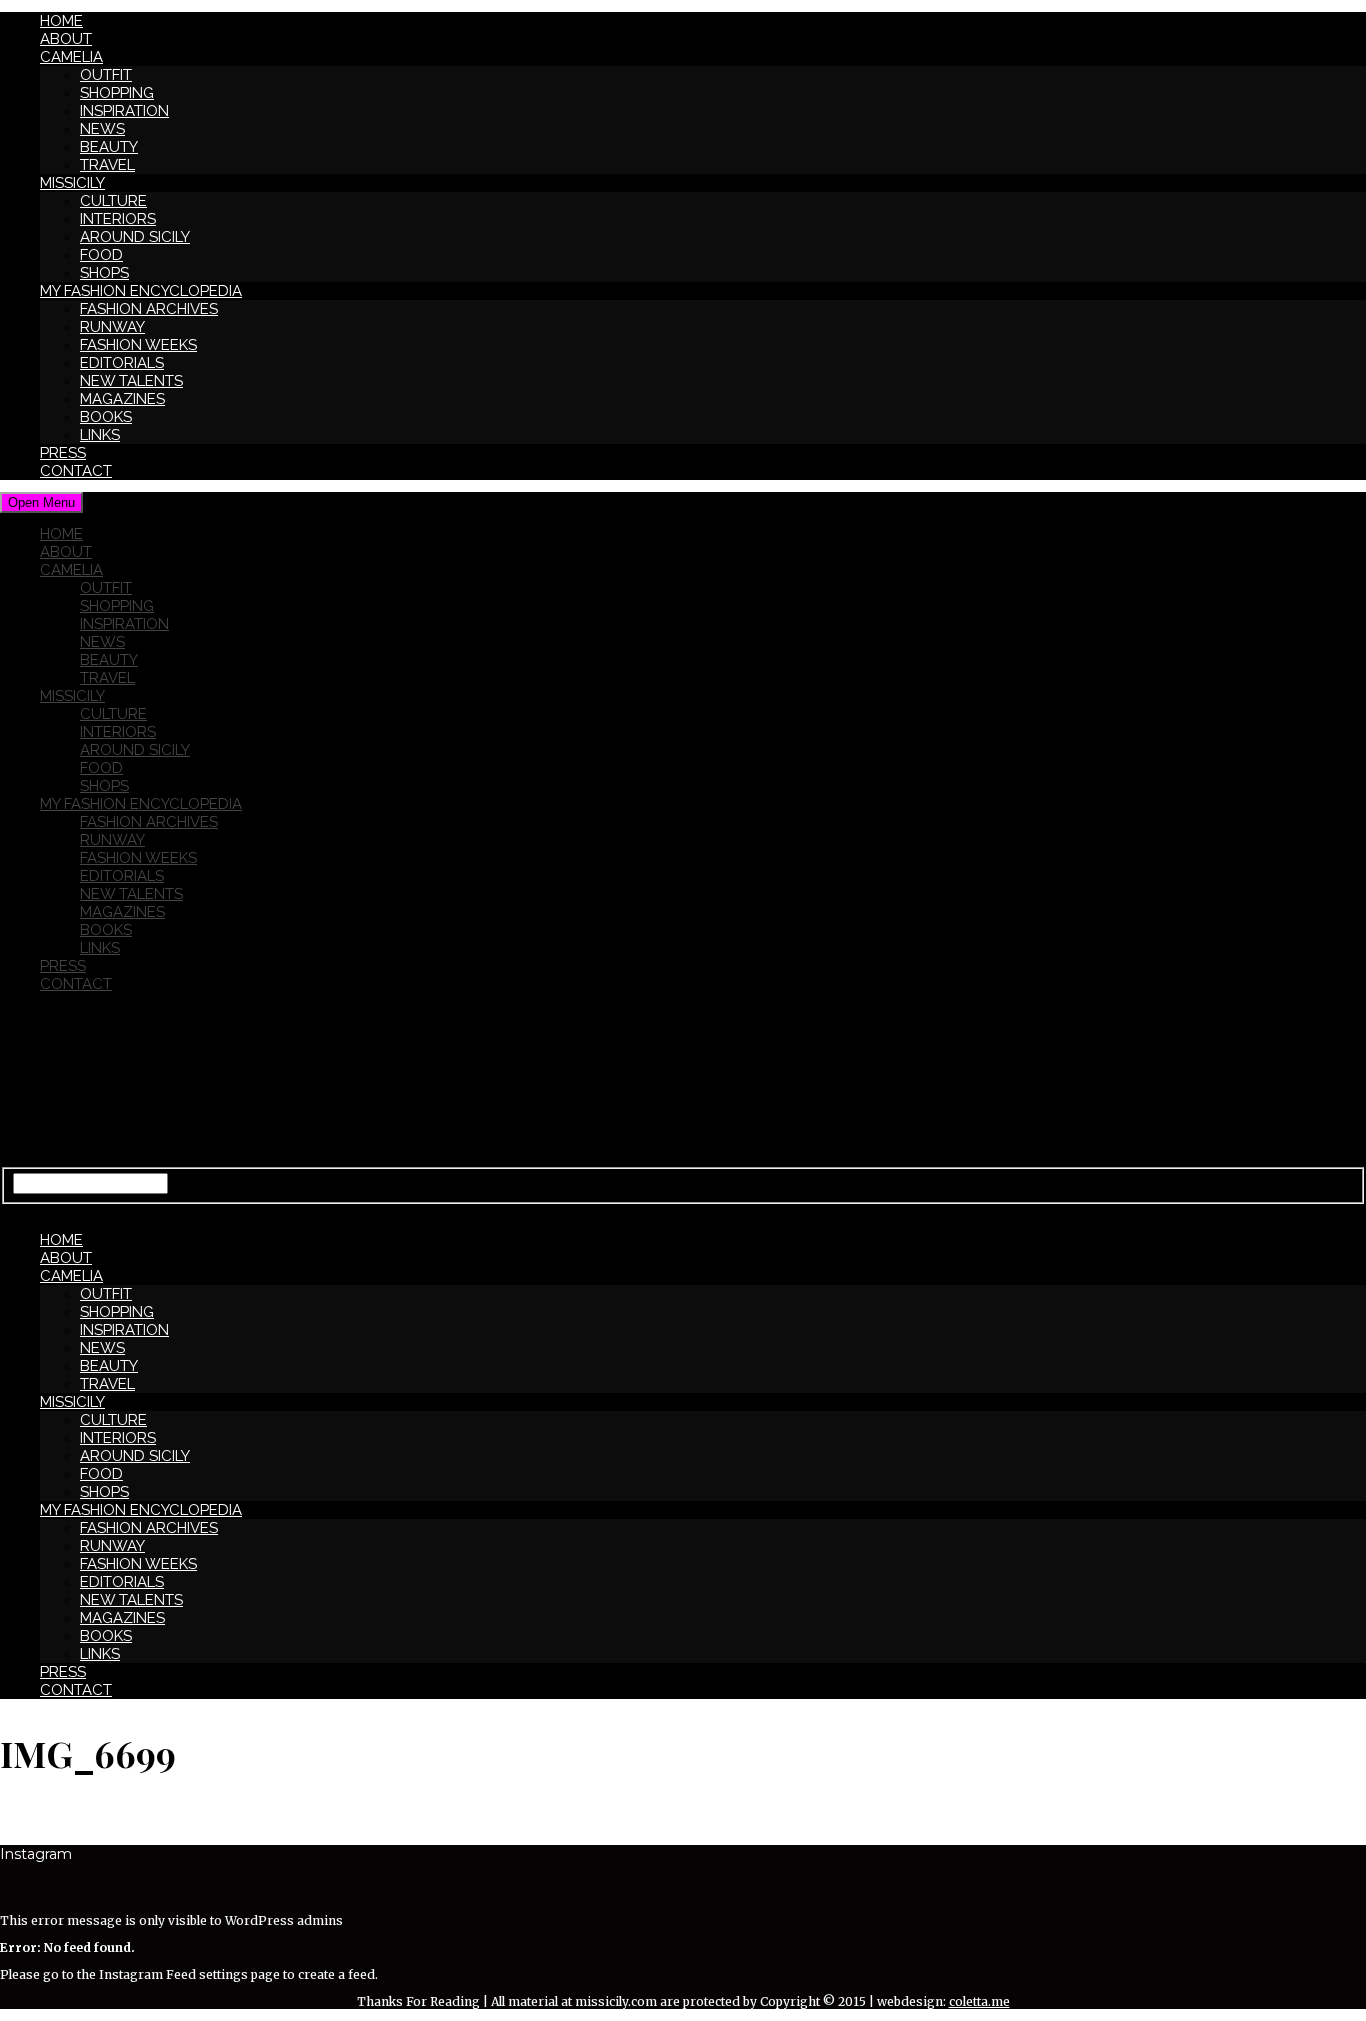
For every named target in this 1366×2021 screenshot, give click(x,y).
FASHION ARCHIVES (149, 309)
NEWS (102, 129)
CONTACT (76, 471)
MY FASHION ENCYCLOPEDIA (141, 291)
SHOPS (104, 273)
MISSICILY (72, 183)
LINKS (100, 435)
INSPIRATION (124, 111)
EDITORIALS (122, 363)
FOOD (101, 255)
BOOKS (106, 417)
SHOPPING (117, 93)
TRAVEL (107, 165)
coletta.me (979, 2001)
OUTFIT (106, 75)
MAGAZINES (122, 399)
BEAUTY (109, 147)
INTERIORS (118, 219)
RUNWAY (112, 327)
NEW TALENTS (131, 381)
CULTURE (113, 201)
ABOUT (66, 39)
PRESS (63, 453)
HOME (61, 21)
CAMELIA (71, 57)
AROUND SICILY (135, 237)
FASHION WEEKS (138, 345)
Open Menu (41, 502)
